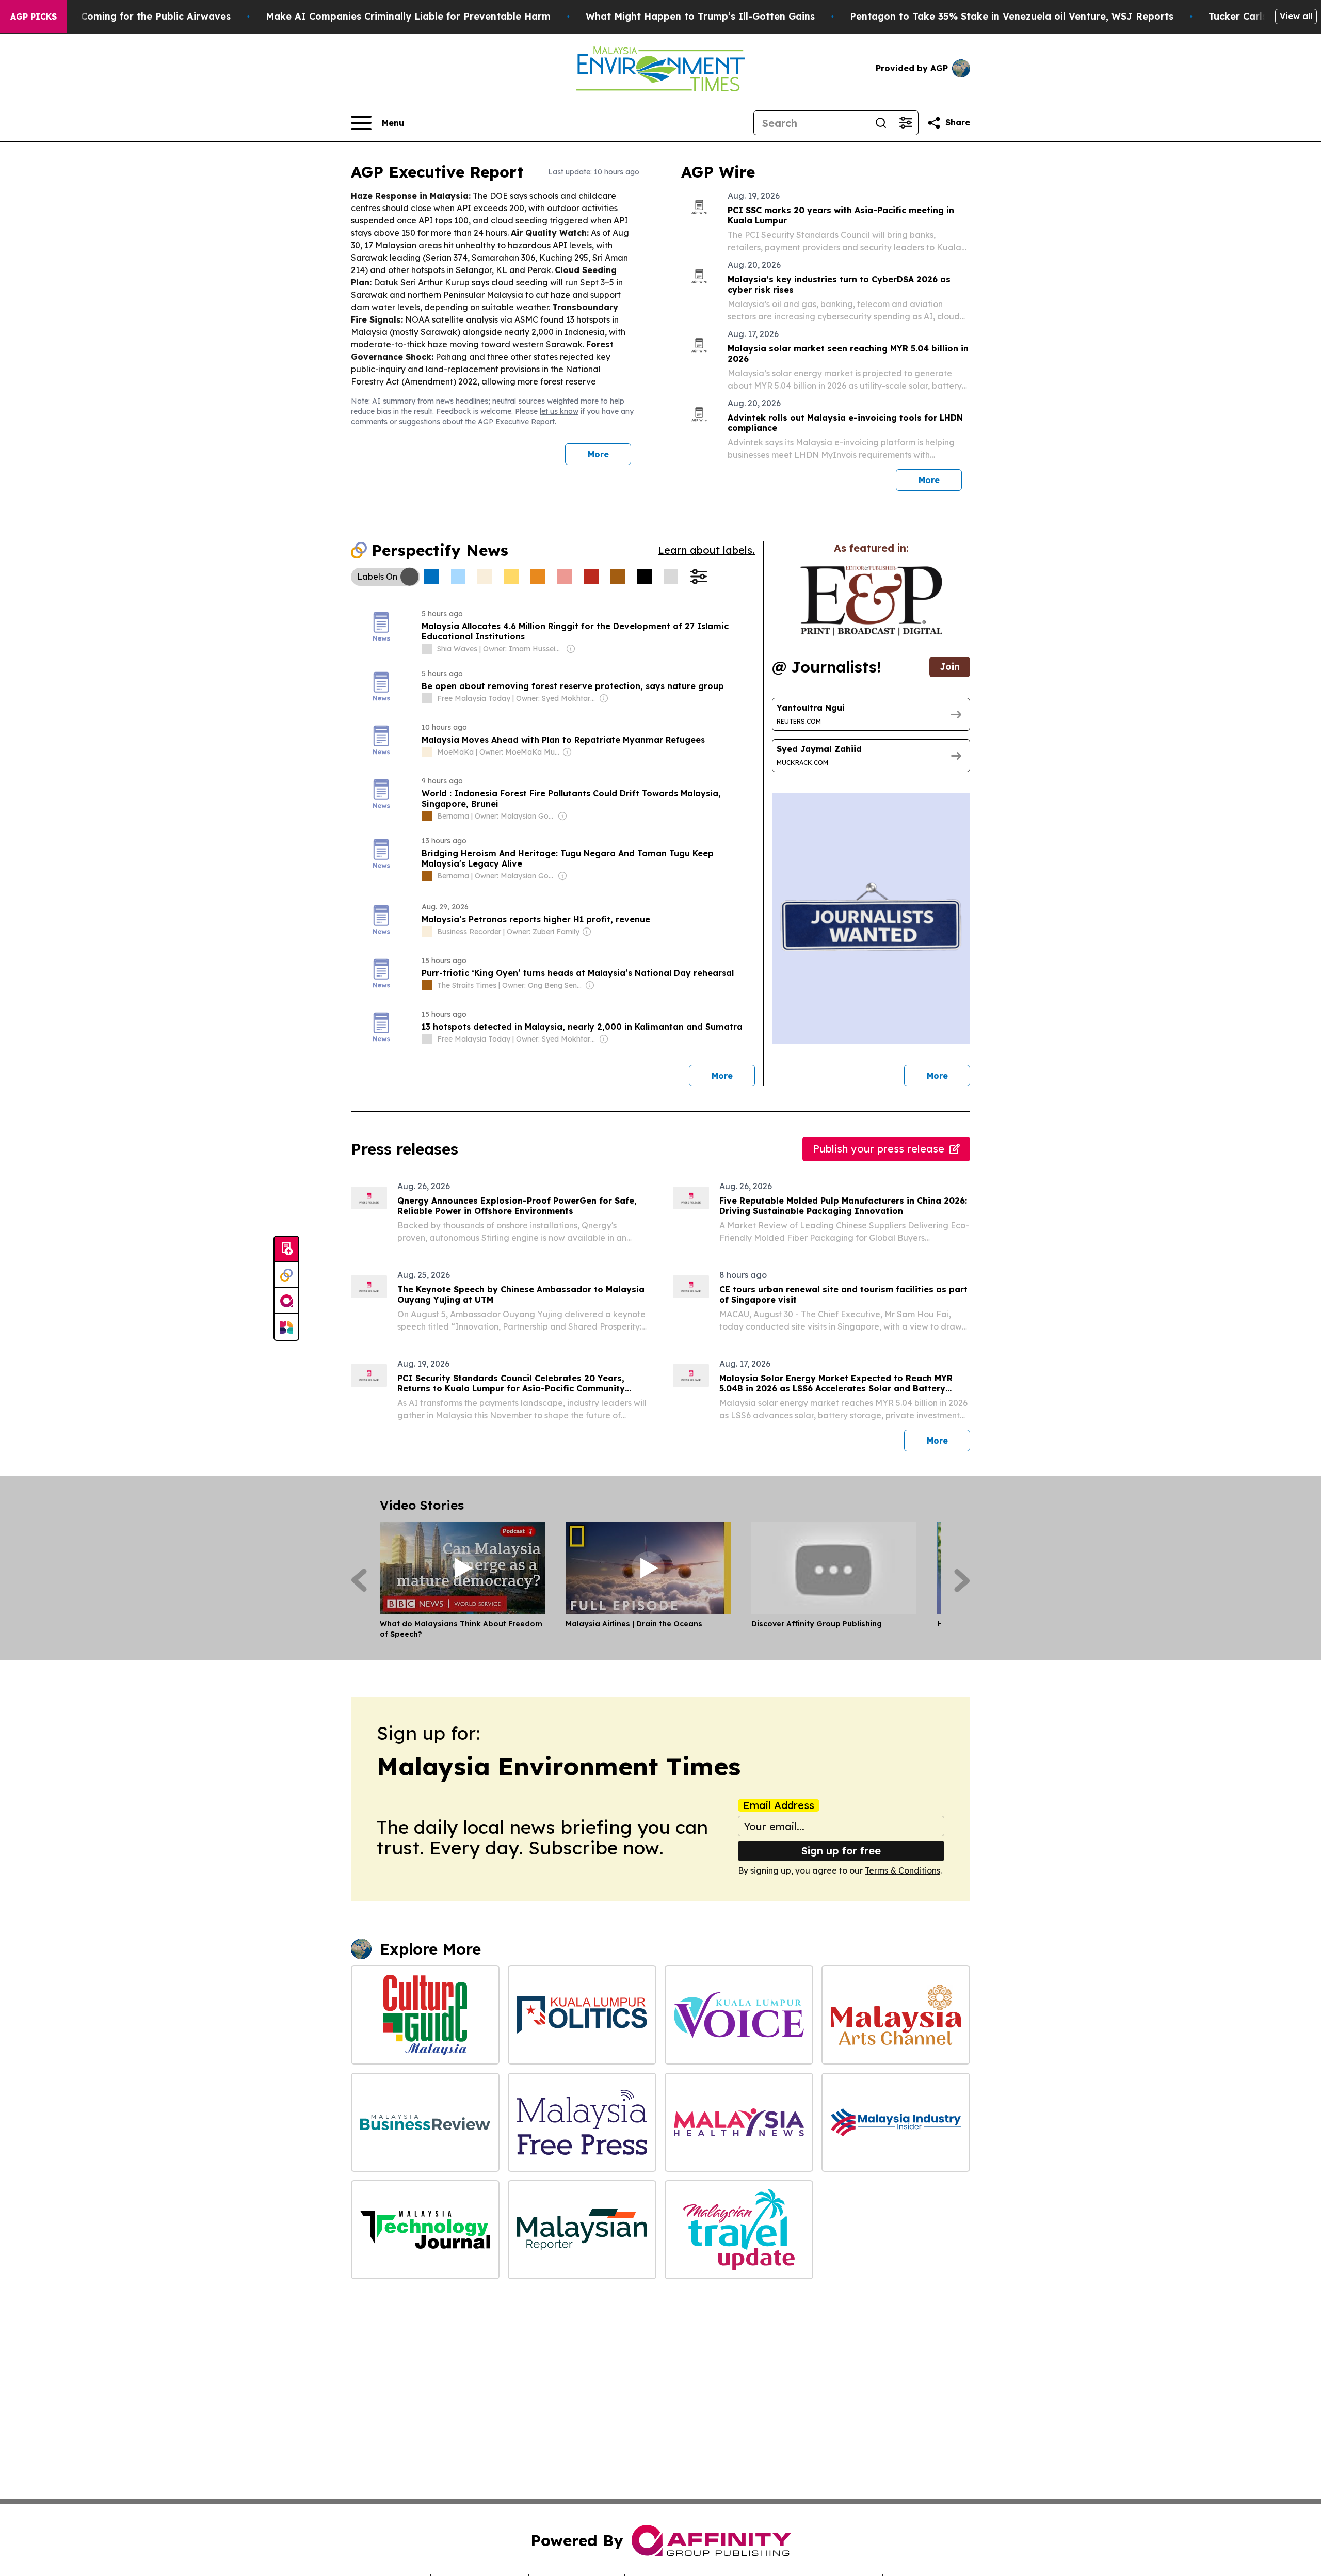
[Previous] (359, 1580)
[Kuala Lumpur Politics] (582, 2015)
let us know (559, 411)
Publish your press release (879, 1149)
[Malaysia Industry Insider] (896, 2122)
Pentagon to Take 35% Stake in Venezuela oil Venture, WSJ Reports (1012, 16)
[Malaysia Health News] (739, 2122)
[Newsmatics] (286, 1327)
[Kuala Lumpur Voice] (739, 2015)
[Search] (881, 123)
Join (950, 667)
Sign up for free (841, 1851)
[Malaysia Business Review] (425, 2122)
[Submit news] (286, 1250)
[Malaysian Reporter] (582, 2230)
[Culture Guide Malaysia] (425, 2015)
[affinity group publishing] (286, 1301)
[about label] (427, 649)
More (598, 454)
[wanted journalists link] (871, 601)
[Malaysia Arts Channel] (896, 2015)
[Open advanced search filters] (906, 123)
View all (1296, 16)
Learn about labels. (706, 550)
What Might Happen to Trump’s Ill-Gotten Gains (700, 16)
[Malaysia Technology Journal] (425, 2230)
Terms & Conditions (903, 1870)
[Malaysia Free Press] (582, 2122)
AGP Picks (34, 17)
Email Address (779, 1805)
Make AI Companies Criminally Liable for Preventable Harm (408, 16)
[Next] (962, 1580)
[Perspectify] (286, 1275)
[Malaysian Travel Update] (739, 2230)
